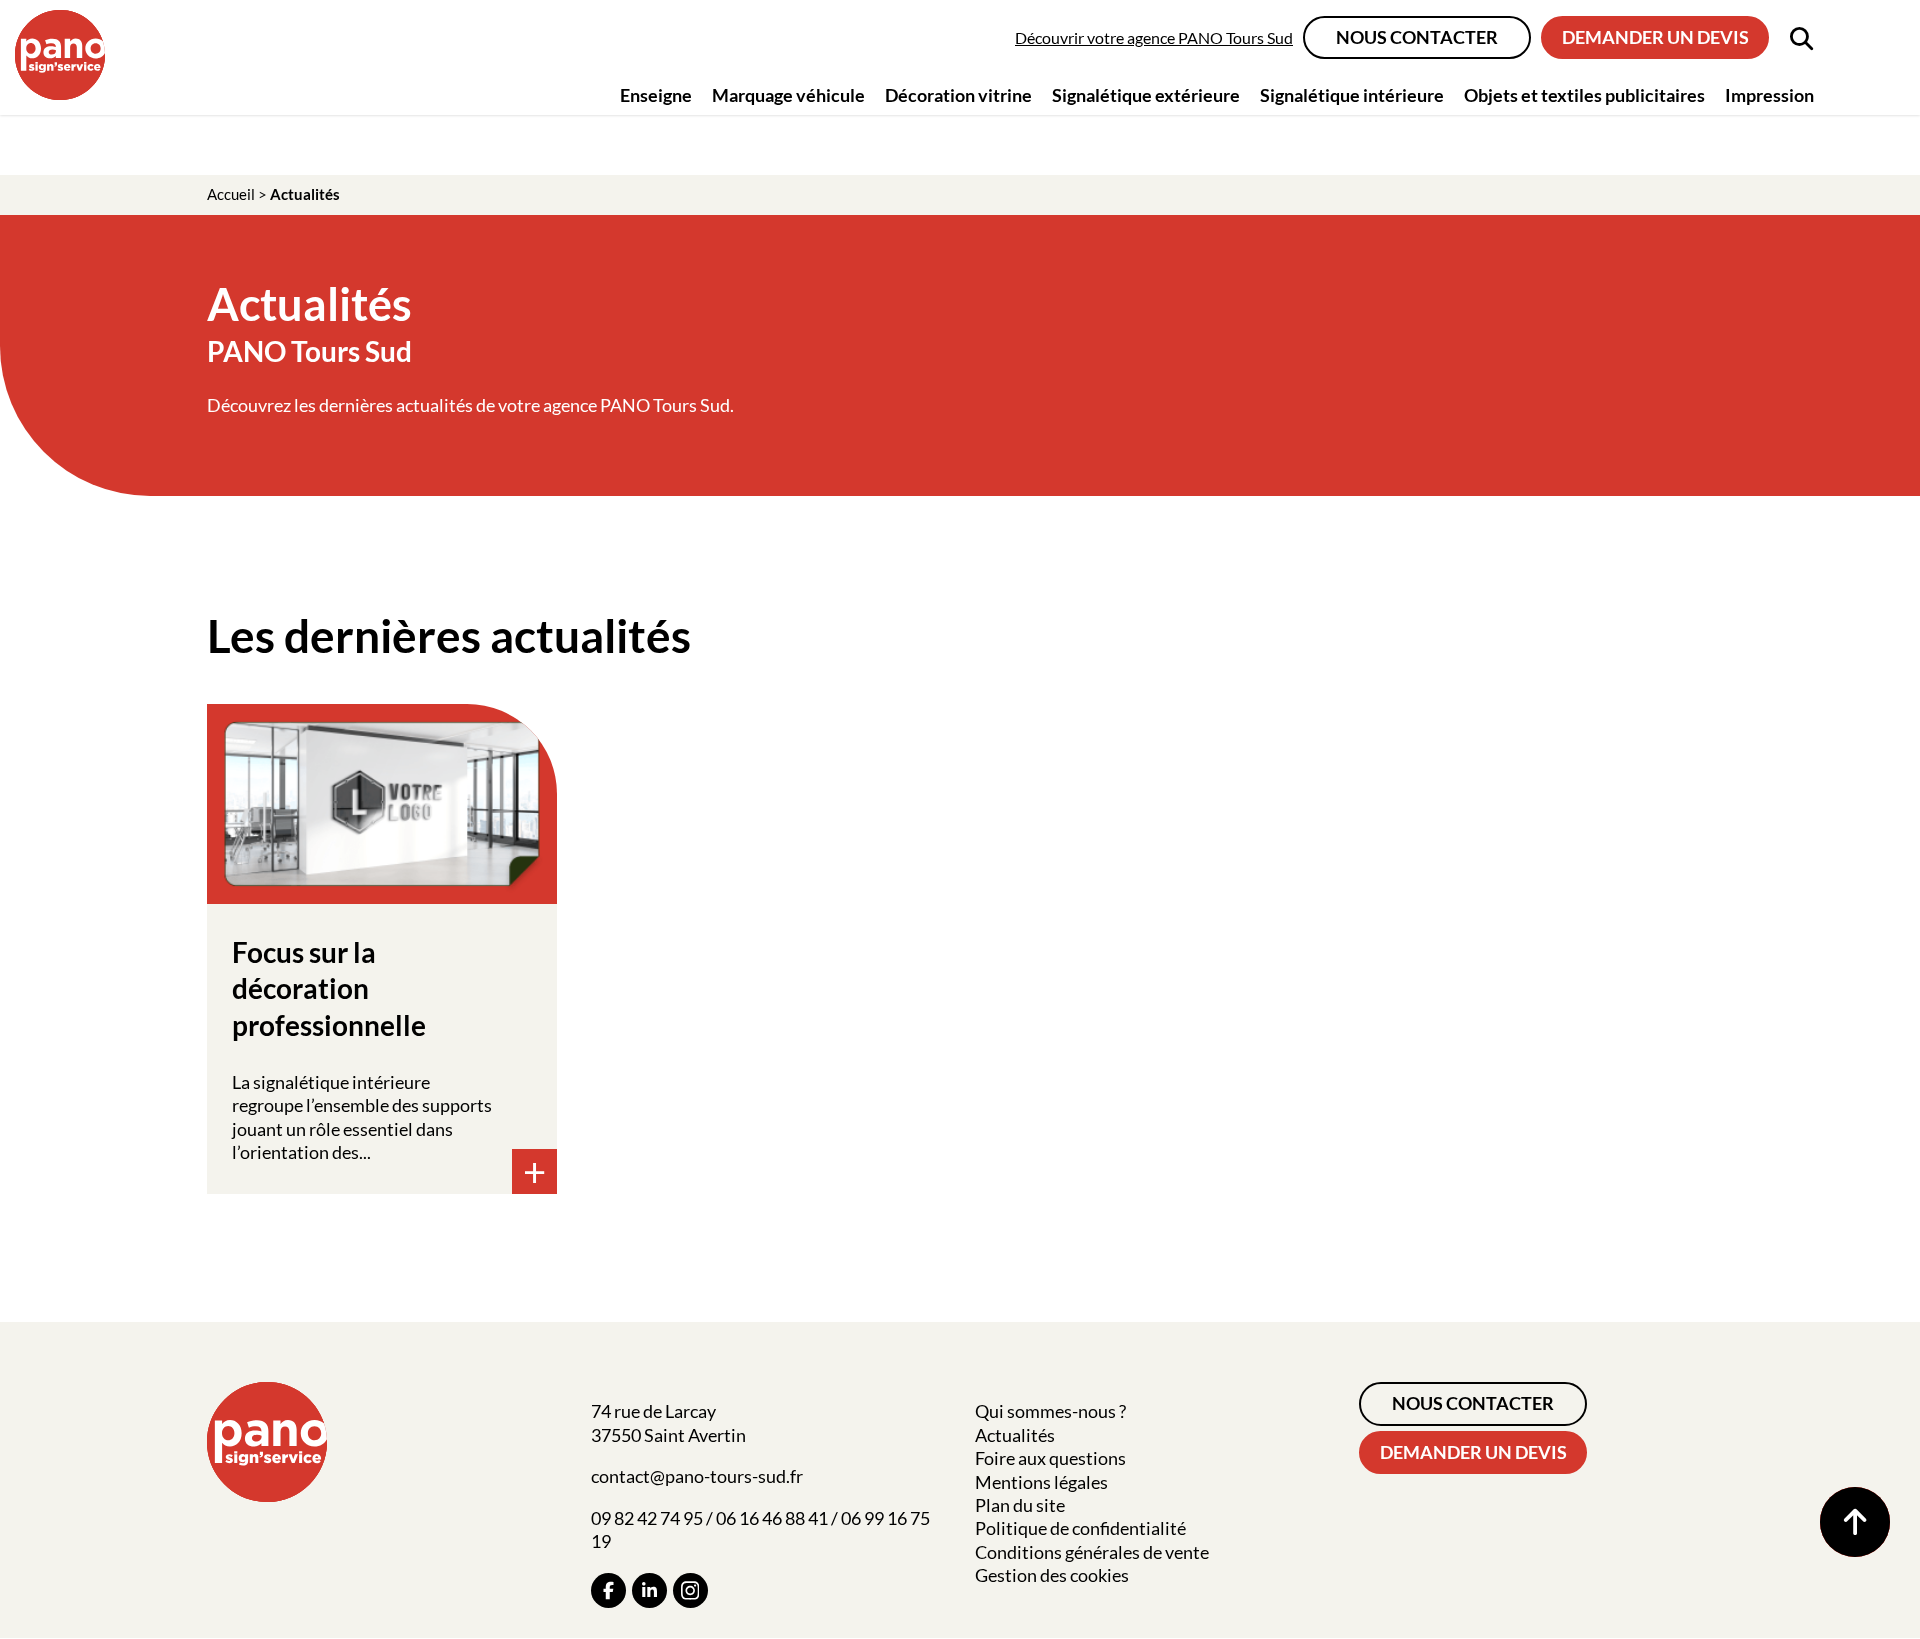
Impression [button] (1769, 95)
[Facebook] (608, 1590)
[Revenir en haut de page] (1855, 1522)
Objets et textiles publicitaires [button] (1584, 95)
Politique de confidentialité (1080, 1528)
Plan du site (1020, 1505)
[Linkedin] (649, 1590)
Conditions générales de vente (1092, 1552)
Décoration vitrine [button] (958, 95)
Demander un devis (1655, 37)
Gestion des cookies (1052, 1575)
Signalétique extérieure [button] (1146, 95)
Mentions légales (1041, 1482)
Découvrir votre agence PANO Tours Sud (1154, 37)
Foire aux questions (1050, 1458)
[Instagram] (690, 1590)
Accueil (231, 194)
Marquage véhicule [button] (788, 95)
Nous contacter (1417, 37)
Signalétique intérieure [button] (1352, 95)
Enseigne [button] (656, 95)
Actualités (1015, 1435)
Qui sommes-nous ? (1050, 1411)
